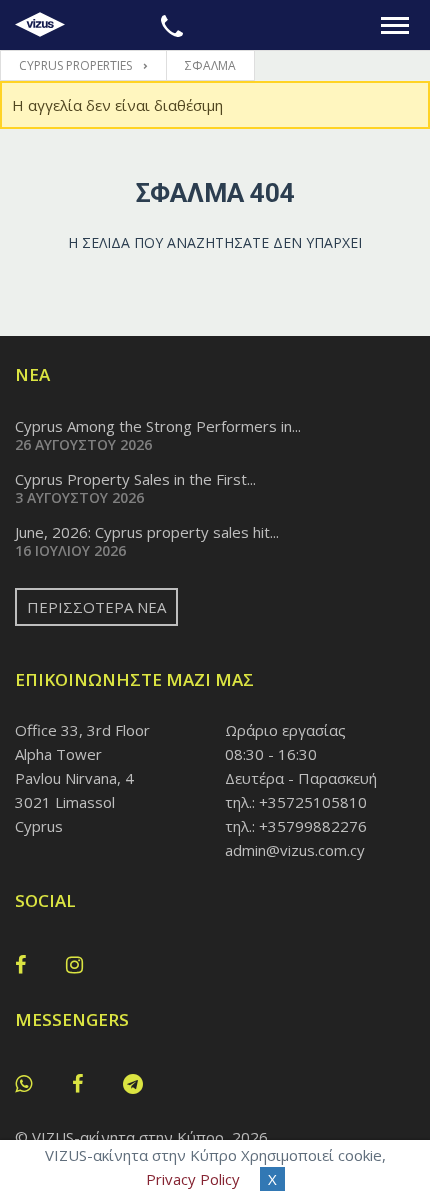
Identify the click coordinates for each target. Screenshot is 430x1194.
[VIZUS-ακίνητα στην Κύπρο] (40, 25)
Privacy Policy (193, 1179)
